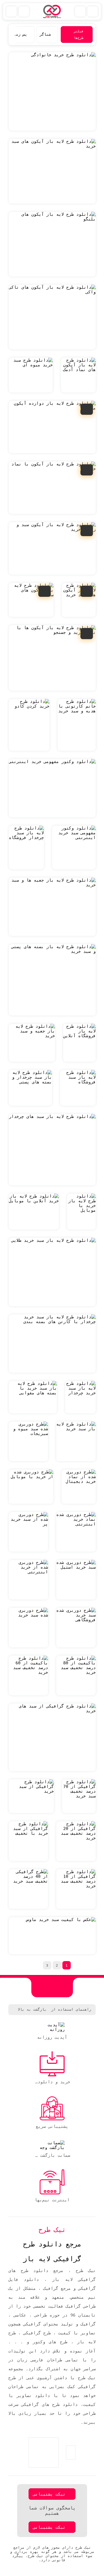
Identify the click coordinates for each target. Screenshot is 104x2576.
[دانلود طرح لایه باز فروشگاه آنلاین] (79, 1043)
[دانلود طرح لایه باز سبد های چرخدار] (52, 1150)
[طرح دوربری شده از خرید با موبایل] (31, 1487)
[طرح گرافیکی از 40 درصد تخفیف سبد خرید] (28, 1889)
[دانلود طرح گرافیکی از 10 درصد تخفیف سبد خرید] (76, 1889)
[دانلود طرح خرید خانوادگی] (52, 91)
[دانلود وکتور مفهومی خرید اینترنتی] (52, 788)
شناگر (45, 34)
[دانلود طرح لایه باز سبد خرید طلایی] (52, 1272)
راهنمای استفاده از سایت (66, 2009)
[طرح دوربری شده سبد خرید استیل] (76, 1580)
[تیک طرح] (52, 1988)
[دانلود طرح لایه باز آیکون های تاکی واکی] (52, 317)
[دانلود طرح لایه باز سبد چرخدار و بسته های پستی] (30, 1088)
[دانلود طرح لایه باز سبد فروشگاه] (78, 1088)
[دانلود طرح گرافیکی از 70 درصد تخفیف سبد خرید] (79, 1796)
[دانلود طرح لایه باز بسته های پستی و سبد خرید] (52, 980)
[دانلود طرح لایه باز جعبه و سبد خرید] (32, 1043)
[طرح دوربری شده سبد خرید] (28, 1628)
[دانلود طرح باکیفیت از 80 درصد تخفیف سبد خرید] (76, 1675)
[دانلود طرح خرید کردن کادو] (29, 725)
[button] (14, 35)
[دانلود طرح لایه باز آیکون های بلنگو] (52, 244)
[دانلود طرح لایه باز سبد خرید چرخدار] (80, 1397)
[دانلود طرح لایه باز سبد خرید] (76, 1441)
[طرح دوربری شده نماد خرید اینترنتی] (76, 1532)
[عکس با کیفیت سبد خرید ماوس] (52, 1936)
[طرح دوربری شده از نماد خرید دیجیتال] (79, 1487)
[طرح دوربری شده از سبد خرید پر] (28, 1532)
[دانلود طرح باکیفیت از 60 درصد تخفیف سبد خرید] (28, 1675)
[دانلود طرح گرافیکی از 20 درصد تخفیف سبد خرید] (76, 1841)
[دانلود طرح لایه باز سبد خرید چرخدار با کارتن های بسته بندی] (52, 1344)
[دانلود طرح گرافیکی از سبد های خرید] (52, 1737)
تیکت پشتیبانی (49, 2494)
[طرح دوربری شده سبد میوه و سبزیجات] (28, 1441)
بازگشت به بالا (32, 2009)
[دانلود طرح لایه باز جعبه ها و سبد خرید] (52, 907)
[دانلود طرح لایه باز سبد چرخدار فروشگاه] (26, 847)
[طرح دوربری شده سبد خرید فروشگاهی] (76, 1628)
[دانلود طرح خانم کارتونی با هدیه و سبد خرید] (77, 725)
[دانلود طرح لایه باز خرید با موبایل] (81, 1212)
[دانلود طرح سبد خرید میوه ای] (31, 375)
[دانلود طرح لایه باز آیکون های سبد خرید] (52, 171)
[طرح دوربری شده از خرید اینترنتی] (28, 1580)
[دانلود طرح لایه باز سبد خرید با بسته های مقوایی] (33, 1397)
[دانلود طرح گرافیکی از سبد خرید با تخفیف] (28, 1841)
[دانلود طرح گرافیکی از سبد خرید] (31, 1796)
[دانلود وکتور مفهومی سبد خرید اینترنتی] (74, 847)
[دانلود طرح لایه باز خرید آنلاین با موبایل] (34, 1212)
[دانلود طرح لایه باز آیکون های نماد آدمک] (78, 375)
